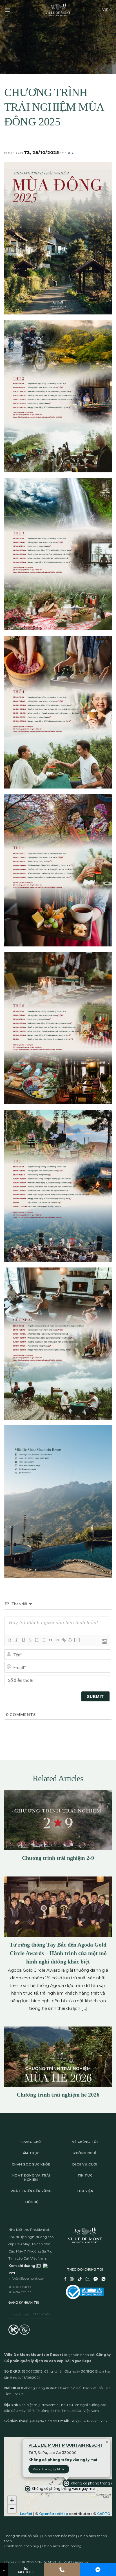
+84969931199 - (21, 2287)
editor (71, 153)
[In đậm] (10, 1640)
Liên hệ (32, 2202)
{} (70, 1640)
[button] (61, 2489)
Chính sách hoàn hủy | (23, 2546)
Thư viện (85, 2191)
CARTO (104, 2514)
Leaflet (26, 2514)
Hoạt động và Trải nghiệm (31, 2178)
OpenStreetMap (54, 2514)
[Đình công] (30, 1640)
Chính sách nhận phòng (62, 2546)
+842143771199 (20, 2292)
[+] (77, 1640)
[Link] (64, 1640)
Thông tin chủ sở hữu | (23, 2536)
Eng (97, 27)
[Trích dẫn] (50, 1640)
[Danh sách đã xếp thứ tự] (37, 1640)
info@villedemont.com (27, 2278)
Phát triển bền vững (31, 2191)
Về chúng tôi (85, 2142)
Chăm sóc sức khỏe (31, 2164)
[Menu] (7, 10)
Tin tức (85, 2175)
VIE (105, 10)
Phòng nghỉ (85, 2153)
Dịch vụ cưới (85, 2164)
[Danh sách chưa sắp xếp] (43, 1640)
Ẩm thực (31, 2153)
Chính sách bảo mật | (60, 2536)
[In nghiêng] (16, 1640)
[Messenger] (98, 2570)
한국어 (96, 54)
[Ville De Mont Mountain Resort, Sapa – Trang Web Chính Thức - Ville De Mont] (58, 10)
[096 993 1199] (62, 2570)
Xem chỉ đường (22, 2266)
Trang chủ (30, 2142)
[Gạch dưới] (23, 1640)
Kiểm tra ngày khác (49, 2469)
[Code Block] (57, 1640)
